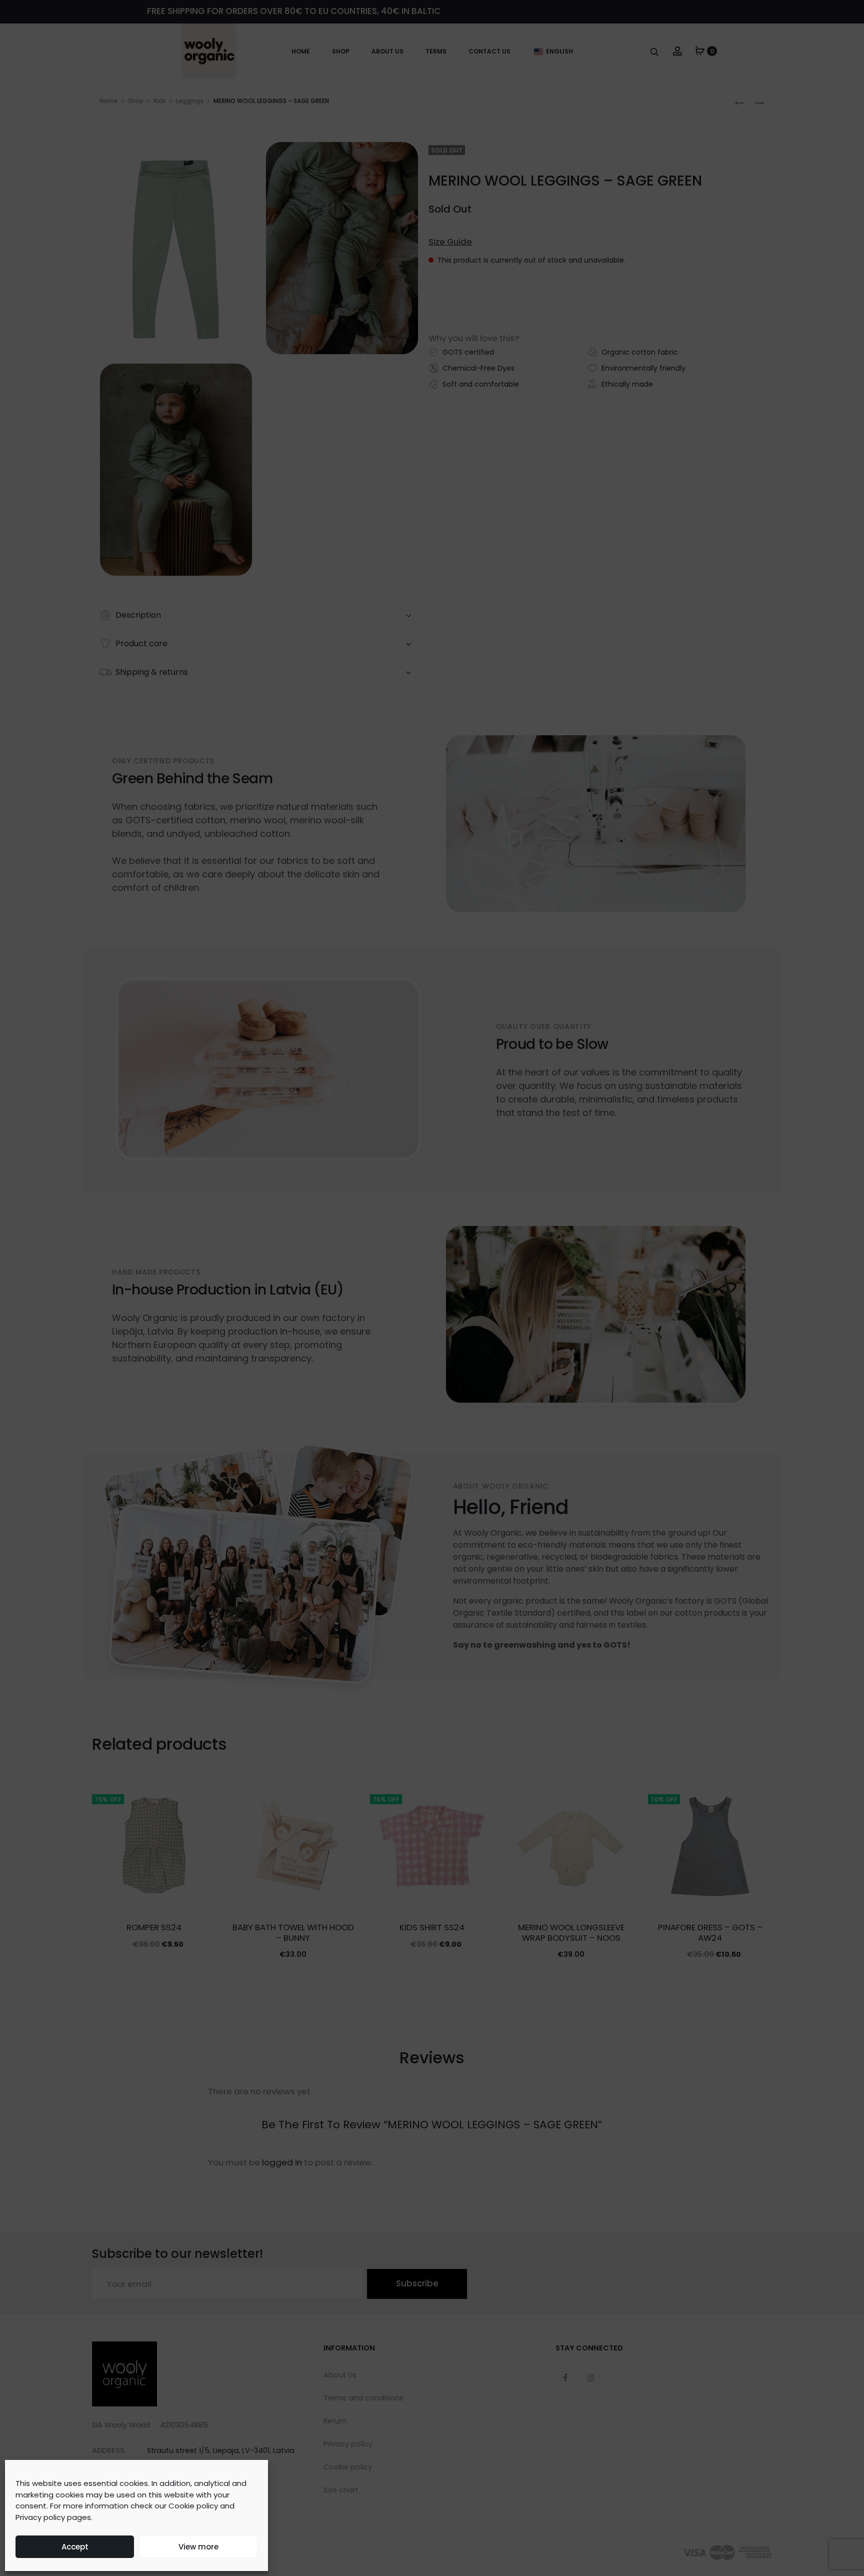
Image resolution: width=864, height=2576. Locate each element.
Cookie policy (193, 2506)
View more (198, 2547)
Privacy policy (40, 2517)
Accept (75, 2547)
